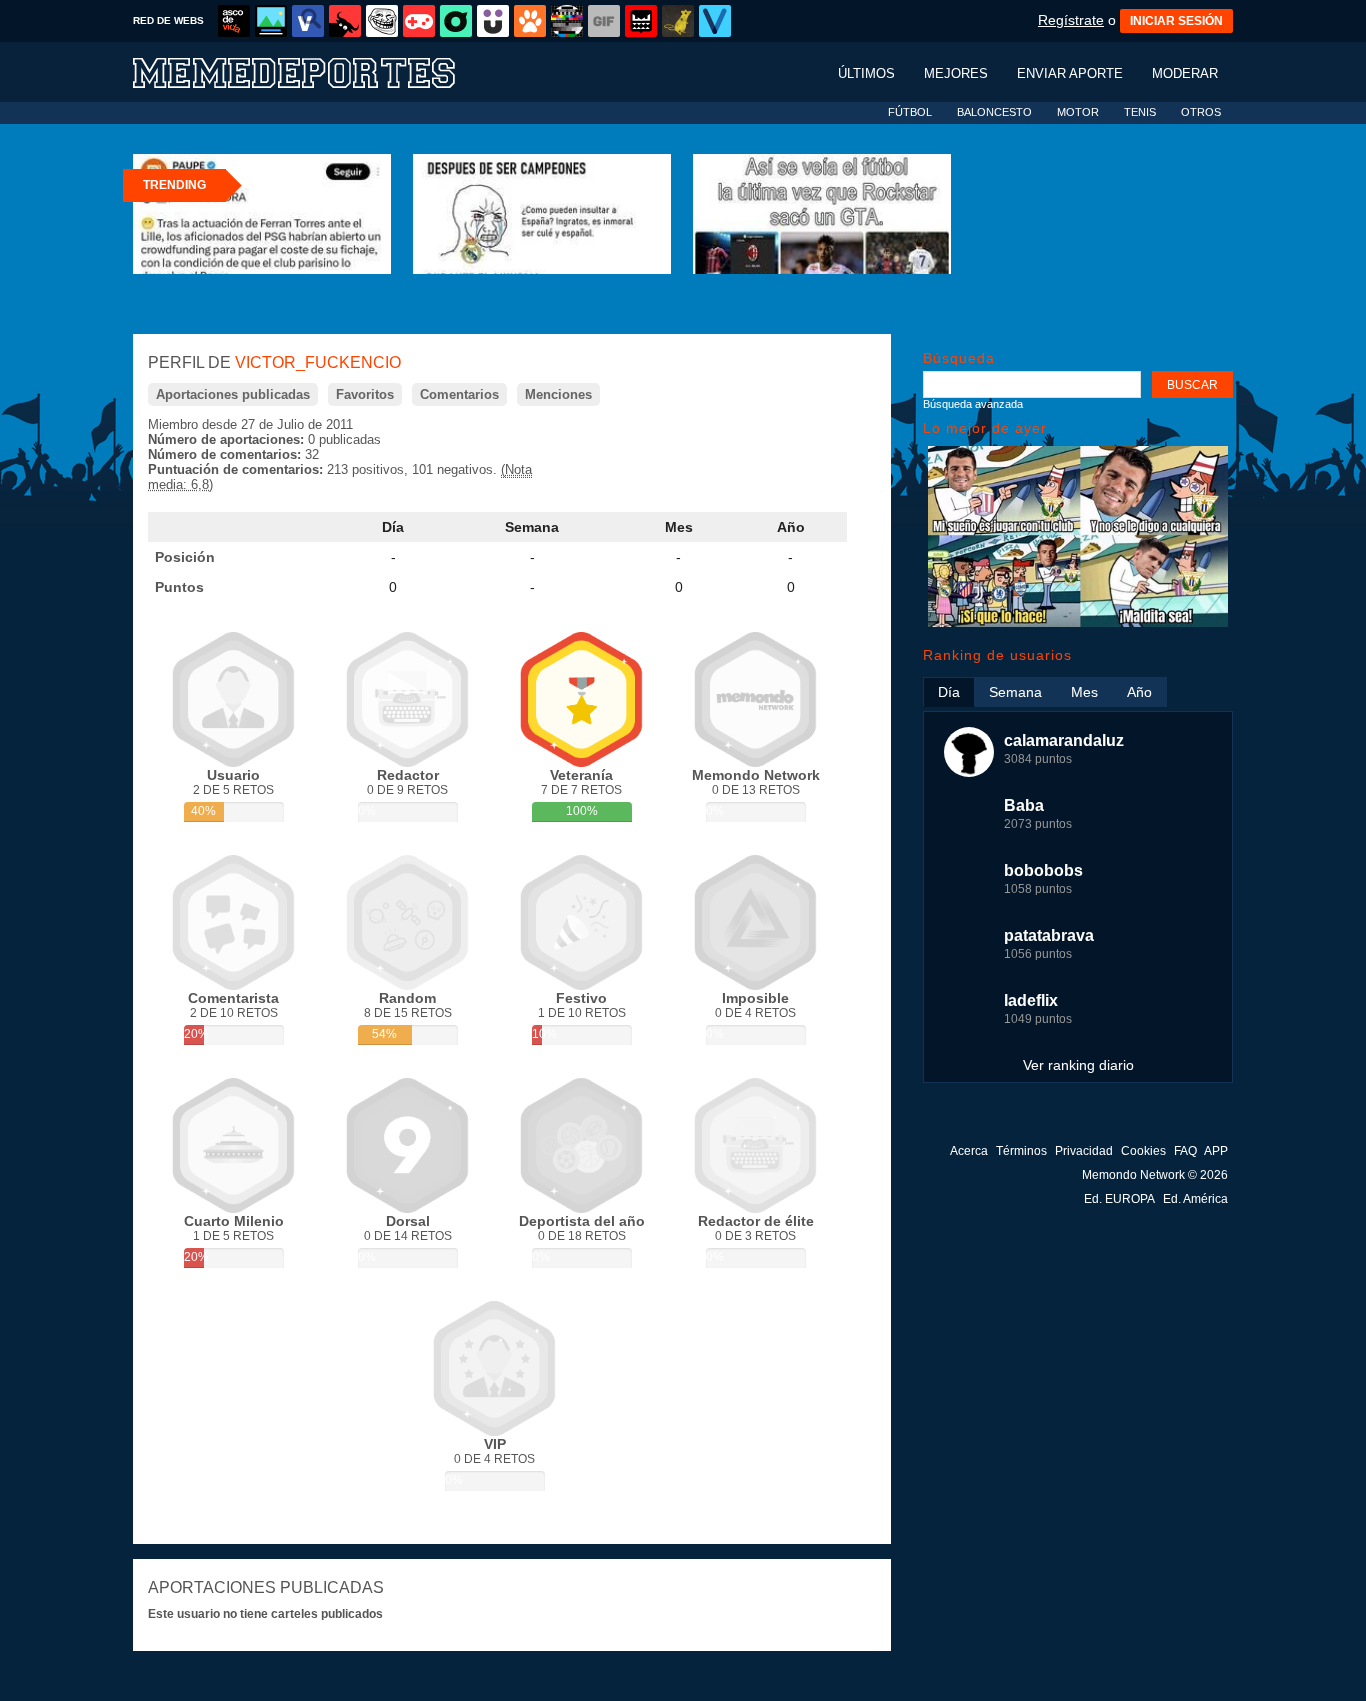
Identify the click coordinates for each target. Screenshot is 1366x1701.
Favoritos (365, 394)
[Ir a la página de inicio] (313, 71)
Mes (679, 527)
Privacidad (1084, 1151)
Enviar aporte (1070, 73)
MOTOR (1078, 112)
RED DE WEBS (168, 20)
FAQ (1185, 1151)
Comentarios (459, 394)
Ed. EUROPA (1119, 1199)
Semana (532, 527)
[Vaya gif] (604, 21)
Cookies (1143, 1151)
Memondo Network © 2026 (1155, 1175)
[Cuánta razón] (271, 21)
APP (1216, 1151)
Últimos (866, 73)
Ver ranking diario (1078, 1065)
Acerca (969, 1151)
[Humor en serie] (493, 21)
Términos (1021, 1151)
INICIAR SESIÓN (1176, 21)
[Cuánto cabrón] (382, 21)
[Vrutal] (419, 21)
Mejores (956, 73)
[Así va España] (345, 21)
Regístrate (1071, 20)
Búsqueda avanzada (973, 404)
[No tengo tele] (567, 21)
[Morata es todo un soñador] (1078, 622)
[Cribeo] (456, 21)
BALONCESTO (994, 112)
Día (393, 527)
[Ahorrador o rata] (678, 21)
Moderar (1185, 73)
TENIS (1140, 112)
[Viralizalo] (715, 21)
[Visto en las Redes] (308, 21)
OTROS (1201, 112)
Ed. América (1195, 1199)
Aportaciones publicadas (233, 394)
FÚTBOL (910, 112)
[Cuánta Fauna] (530, 21)
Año (791, 527)
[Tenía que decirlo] (641, 21)
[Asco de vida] (234, 21)
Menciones (558, 394)
